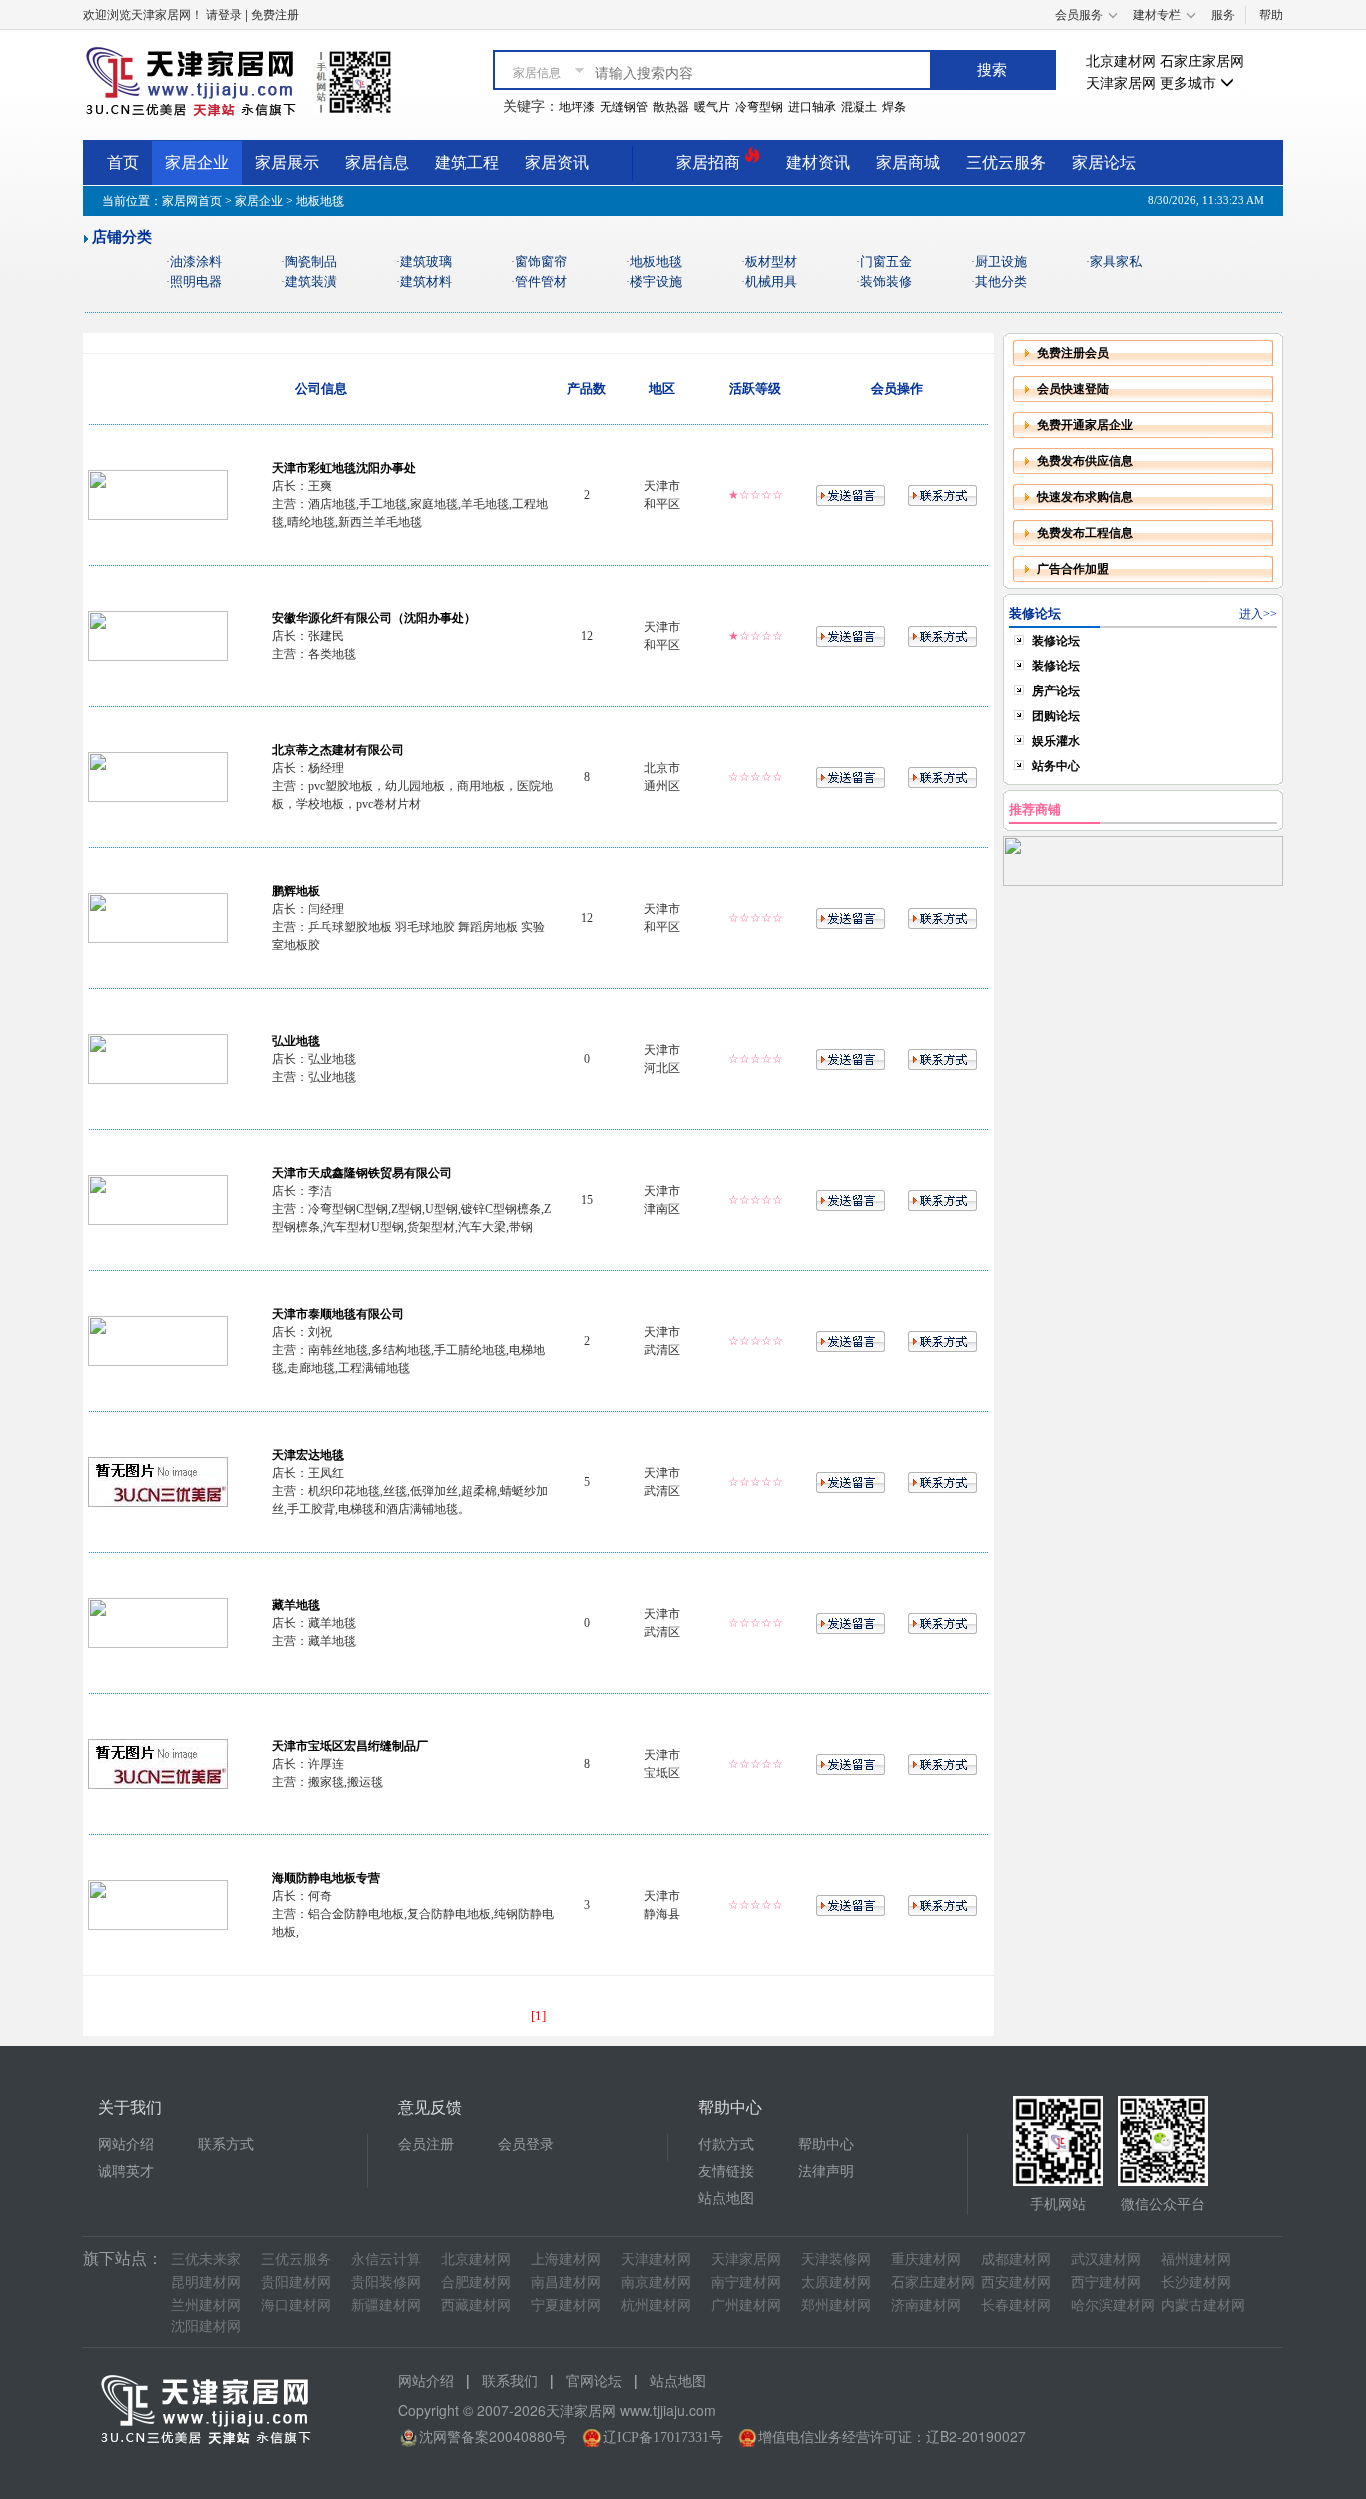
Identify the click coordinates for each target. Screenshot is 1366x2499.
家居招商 (710, 162)
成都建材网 (1016, 2259)
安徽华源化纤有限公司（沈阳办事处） (374, 618)
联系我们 (510, 2381)
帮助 (1271, 15)
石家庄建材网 (933, 2282)
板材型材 (771, 261)
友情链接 (726, 2171)
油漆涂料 (196, 261)
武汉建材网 (1106, 2259)
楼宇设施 (656, 281)
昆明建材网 (206, 2282)
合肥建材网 (476, 2282)
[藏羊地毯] (158, 1622)
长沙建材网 (1196, 2282)
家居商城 (908, 162)
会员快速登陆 (1073, 389)
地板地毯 (656, 261)
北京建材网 (1121, 61)
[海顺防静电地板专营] (158, 1904)
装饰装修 (886, 281)
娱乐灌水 (1056, 741)
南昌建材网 (566, 2282)
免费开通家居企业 (1085, 425)
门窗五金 (886, 261)
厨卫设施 (1001, 261)
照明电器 (196, 281)
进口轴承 (812, 107)
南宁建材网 (746, 2282)
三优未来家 (206, 2259)
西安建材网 (1016, 2282)
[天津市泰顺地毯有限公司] (158, 1340)
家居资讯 (557, 162)
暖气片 (712, 107)
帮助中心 (826, 2144)
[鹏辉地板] (158, 917)
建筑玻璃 (426, 261)
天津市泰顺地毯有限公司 (338, 1314)
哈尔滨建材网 (1113, 2305)
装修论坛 (1056, 641)
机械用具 (771, 281)
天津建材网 (656, 2259)
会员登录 (526, 2144)
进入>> (1258, 614)
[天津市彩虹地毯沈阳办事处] (158, 494)
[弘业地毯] (158, 1058)
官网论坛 (594, 2381)
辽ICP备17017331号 (663, 2437)
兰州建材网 (206, 2305)
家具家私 (1116, 261)
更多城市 (1190, 83)
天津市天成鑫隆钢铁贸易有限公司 (362, 1173)
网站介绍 (126, 2144)
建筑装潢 (311, 281)
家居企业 (197, 162)
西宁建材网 (1106, 2282)
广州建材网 (746, 2305)
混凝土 (859, 107)
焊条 (894, 107)
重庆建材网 (926, 2259)
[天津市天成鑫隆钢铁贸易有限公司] (158, 1199)
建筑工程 (467, 162)
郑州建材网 (836, 2305)
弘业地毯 (296, 1041)
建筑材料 (426, 281)
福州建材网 (1196, 2259)
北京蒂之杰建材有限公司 (338, 750)
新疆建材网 (386, 2305)
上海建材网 (566, 2259)
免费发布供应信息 (1085, 461)
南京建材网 (656, 2282)
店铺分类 (122, 237)
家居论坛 (1104, 162)
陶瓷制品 (311, 261)
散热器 (671, 107)
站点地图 (726, 2198)
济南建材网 (926, 2305)
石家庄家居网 (1202, 61)
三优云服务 (1006, 162)
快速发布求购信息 (1085, 497)
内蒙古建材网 (1203, 2305)
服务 (1223, 15)
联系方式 (226, 2144)
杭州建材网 (656, 2305)
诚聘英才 (126, 2171)
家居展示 (287, 162)
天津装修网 (836, 2259)
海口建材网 (296, 2305)
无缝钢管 (624, 107)
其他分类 (1001, 281)
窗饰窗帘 (541, 261)
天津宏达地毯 (308, 1455)
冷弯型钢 (759, 107)
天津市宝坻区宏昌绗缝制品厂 (350, 1746)
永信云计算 (386, 2259)
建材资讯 (818, 162)
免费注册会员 (1073, 353)
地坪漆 (577, 107)
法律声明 (826, 2171)
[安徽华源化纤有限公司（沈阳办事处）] (158, 635)
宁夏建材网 (566, 2305)
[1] (538, 2015)
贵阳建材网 (296, 2282)
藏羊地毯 (296, 1605)
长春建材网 (1016, 2305)
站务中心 (1056, 766)
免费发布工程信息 (1085, 533)
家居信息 (377, 162)
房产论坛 (1056, 691)
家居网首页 (192, 201)
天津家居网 (1121, 83)
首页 (123, 162)
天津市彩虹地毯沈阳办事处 (344, 468)
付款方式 (726, 2144)
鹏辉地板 (296, 891)
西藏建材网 (476, 2305)
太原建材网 (836, 2282)
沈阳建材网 (206, 2326)
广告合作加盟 (1073, 569)
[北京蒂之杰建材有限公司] (158, 776)
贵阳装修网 (386, 2282)
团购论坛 (1056, 716)
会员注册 (426, 2144)
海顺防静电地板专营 (326, 1878)
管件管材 (541, 281)
